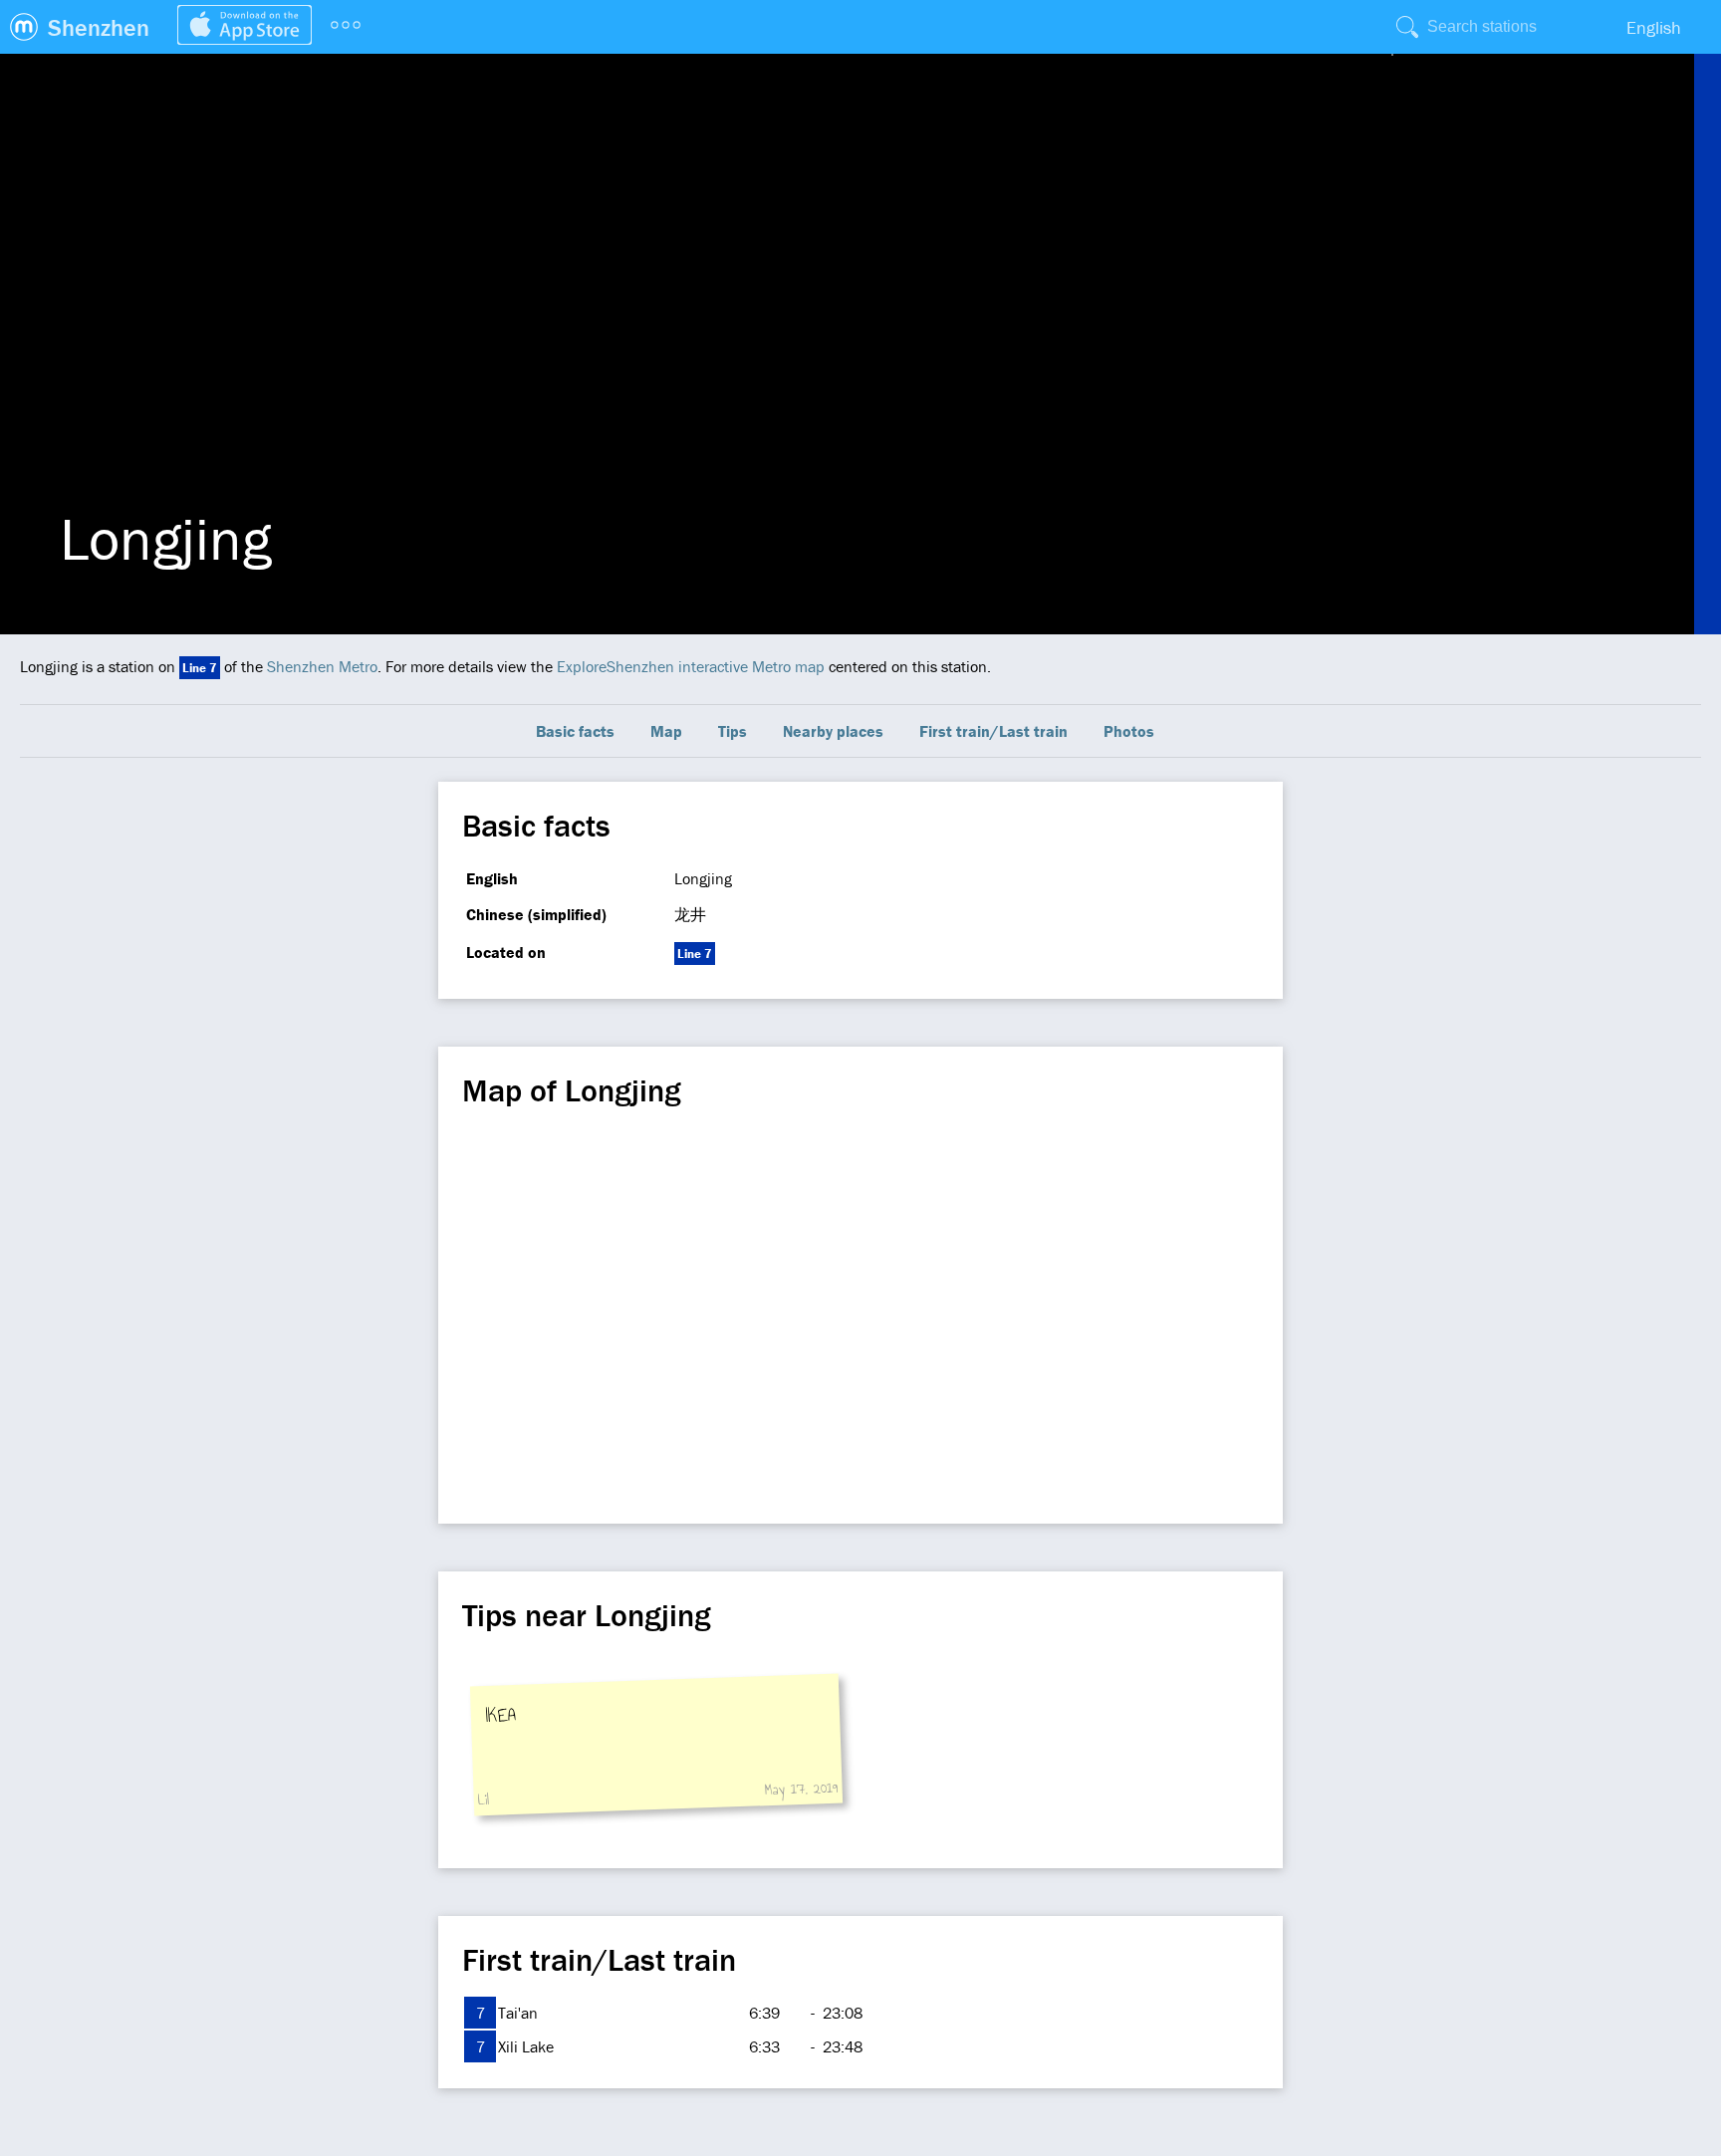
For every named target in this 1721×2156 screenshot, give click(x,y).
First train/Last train (993, 731)
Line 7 (200, 668)
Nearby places (833, 731)
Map (666, 731)
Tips (733, 731)
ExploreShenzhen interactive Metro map (691, 666)
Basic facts (575, 731)
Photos (1129, 731)
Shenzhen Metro (322, 666)
